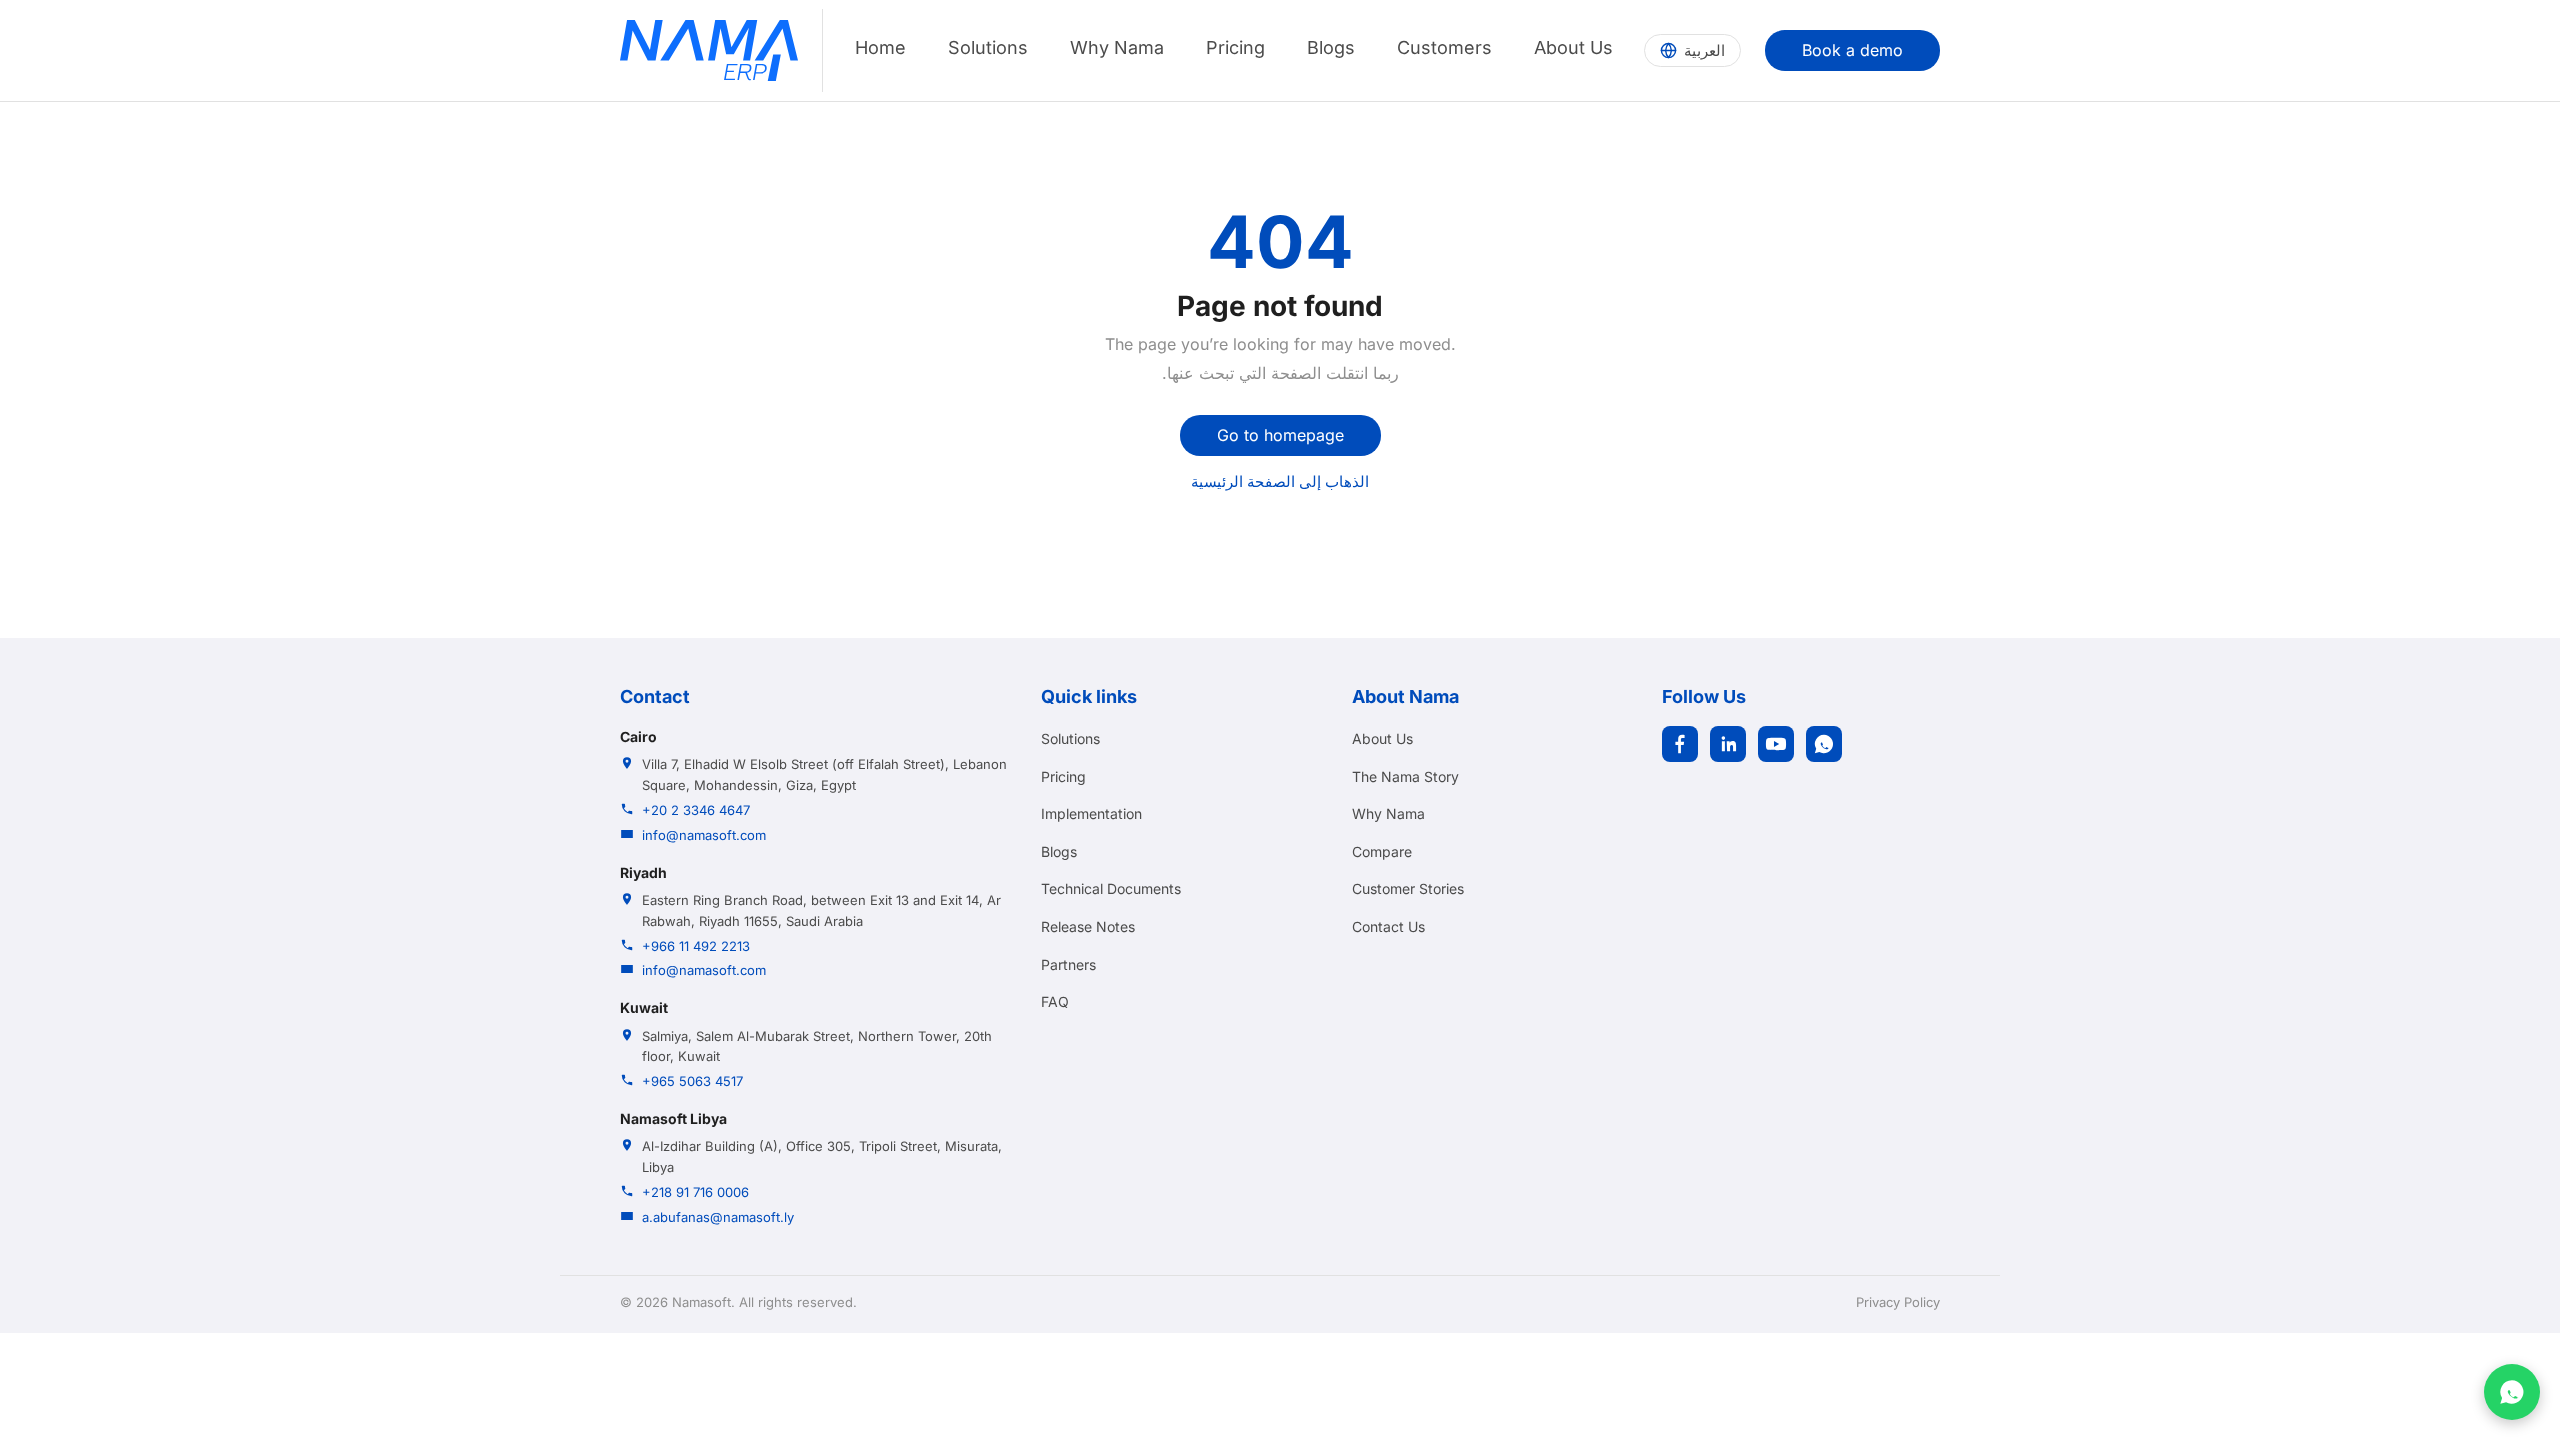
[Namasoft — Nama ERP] (709, 50)
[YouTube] (1776, 744)
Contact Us (1388, 926)
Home (880, 47)
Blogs (1331, 47)
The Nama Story (1405, 776)
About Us (1573, 47)
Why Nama (1117, 47)
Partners (1068, 964)
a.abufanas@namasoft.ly (718, 1217)
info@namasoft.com (704, 835)
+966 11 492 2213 (696, 946)
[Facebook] (1680, 744)
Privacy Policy (1898, 1302)
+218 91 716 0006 (695, 1192)
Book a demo (1852, 50)
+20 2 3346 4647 (696, 810)
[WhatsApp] (1824, 744)
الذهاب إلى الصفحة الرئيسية (1280, 481)
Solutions (988, 47)
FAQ (1055, 1001)
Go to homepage (1280, 435)
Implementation (1091, 813)
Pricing (1235, 47)
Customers (1444, 47)
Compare (1382, 851)
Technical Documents (1111, 888)
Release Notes (1088, 926)
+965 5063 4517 (692, 1081)
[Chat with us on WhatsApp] (2512, 1392)
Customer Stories (1408, 888)
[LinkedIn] (1728, 744)
